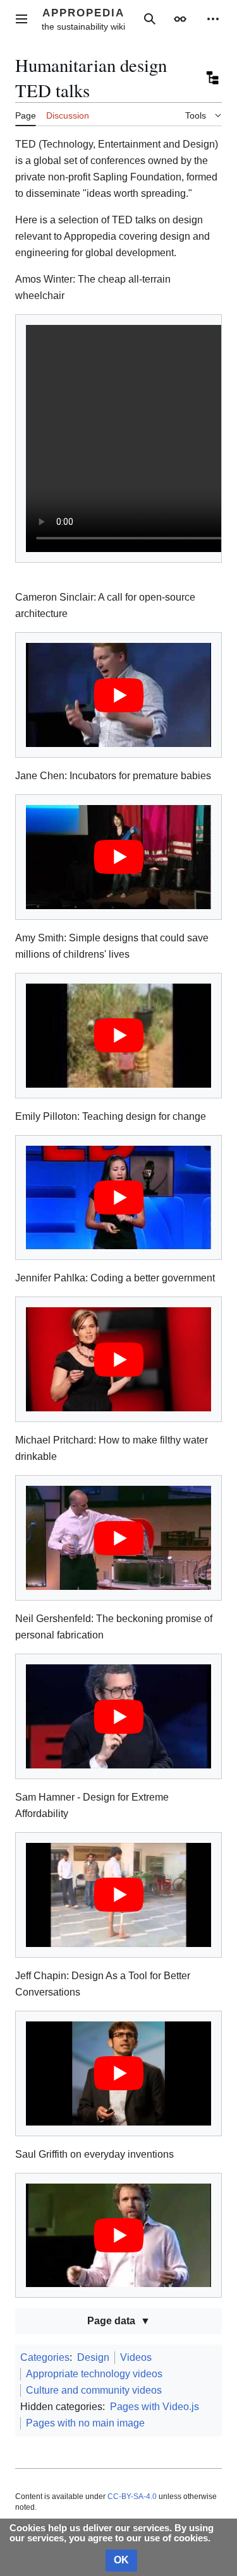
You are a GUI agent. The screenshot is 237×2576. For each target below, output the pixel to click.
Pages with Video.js (155, 2407)
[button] (21, 19)
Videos (136, 2357)
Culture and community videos (94, 2390)
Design (93, 2357)
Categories (45, 2357)
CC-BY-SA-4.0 (132, 2497)
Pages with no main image (85, 2423)
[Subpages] (212, 78)
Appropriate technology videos (94, 2374)
